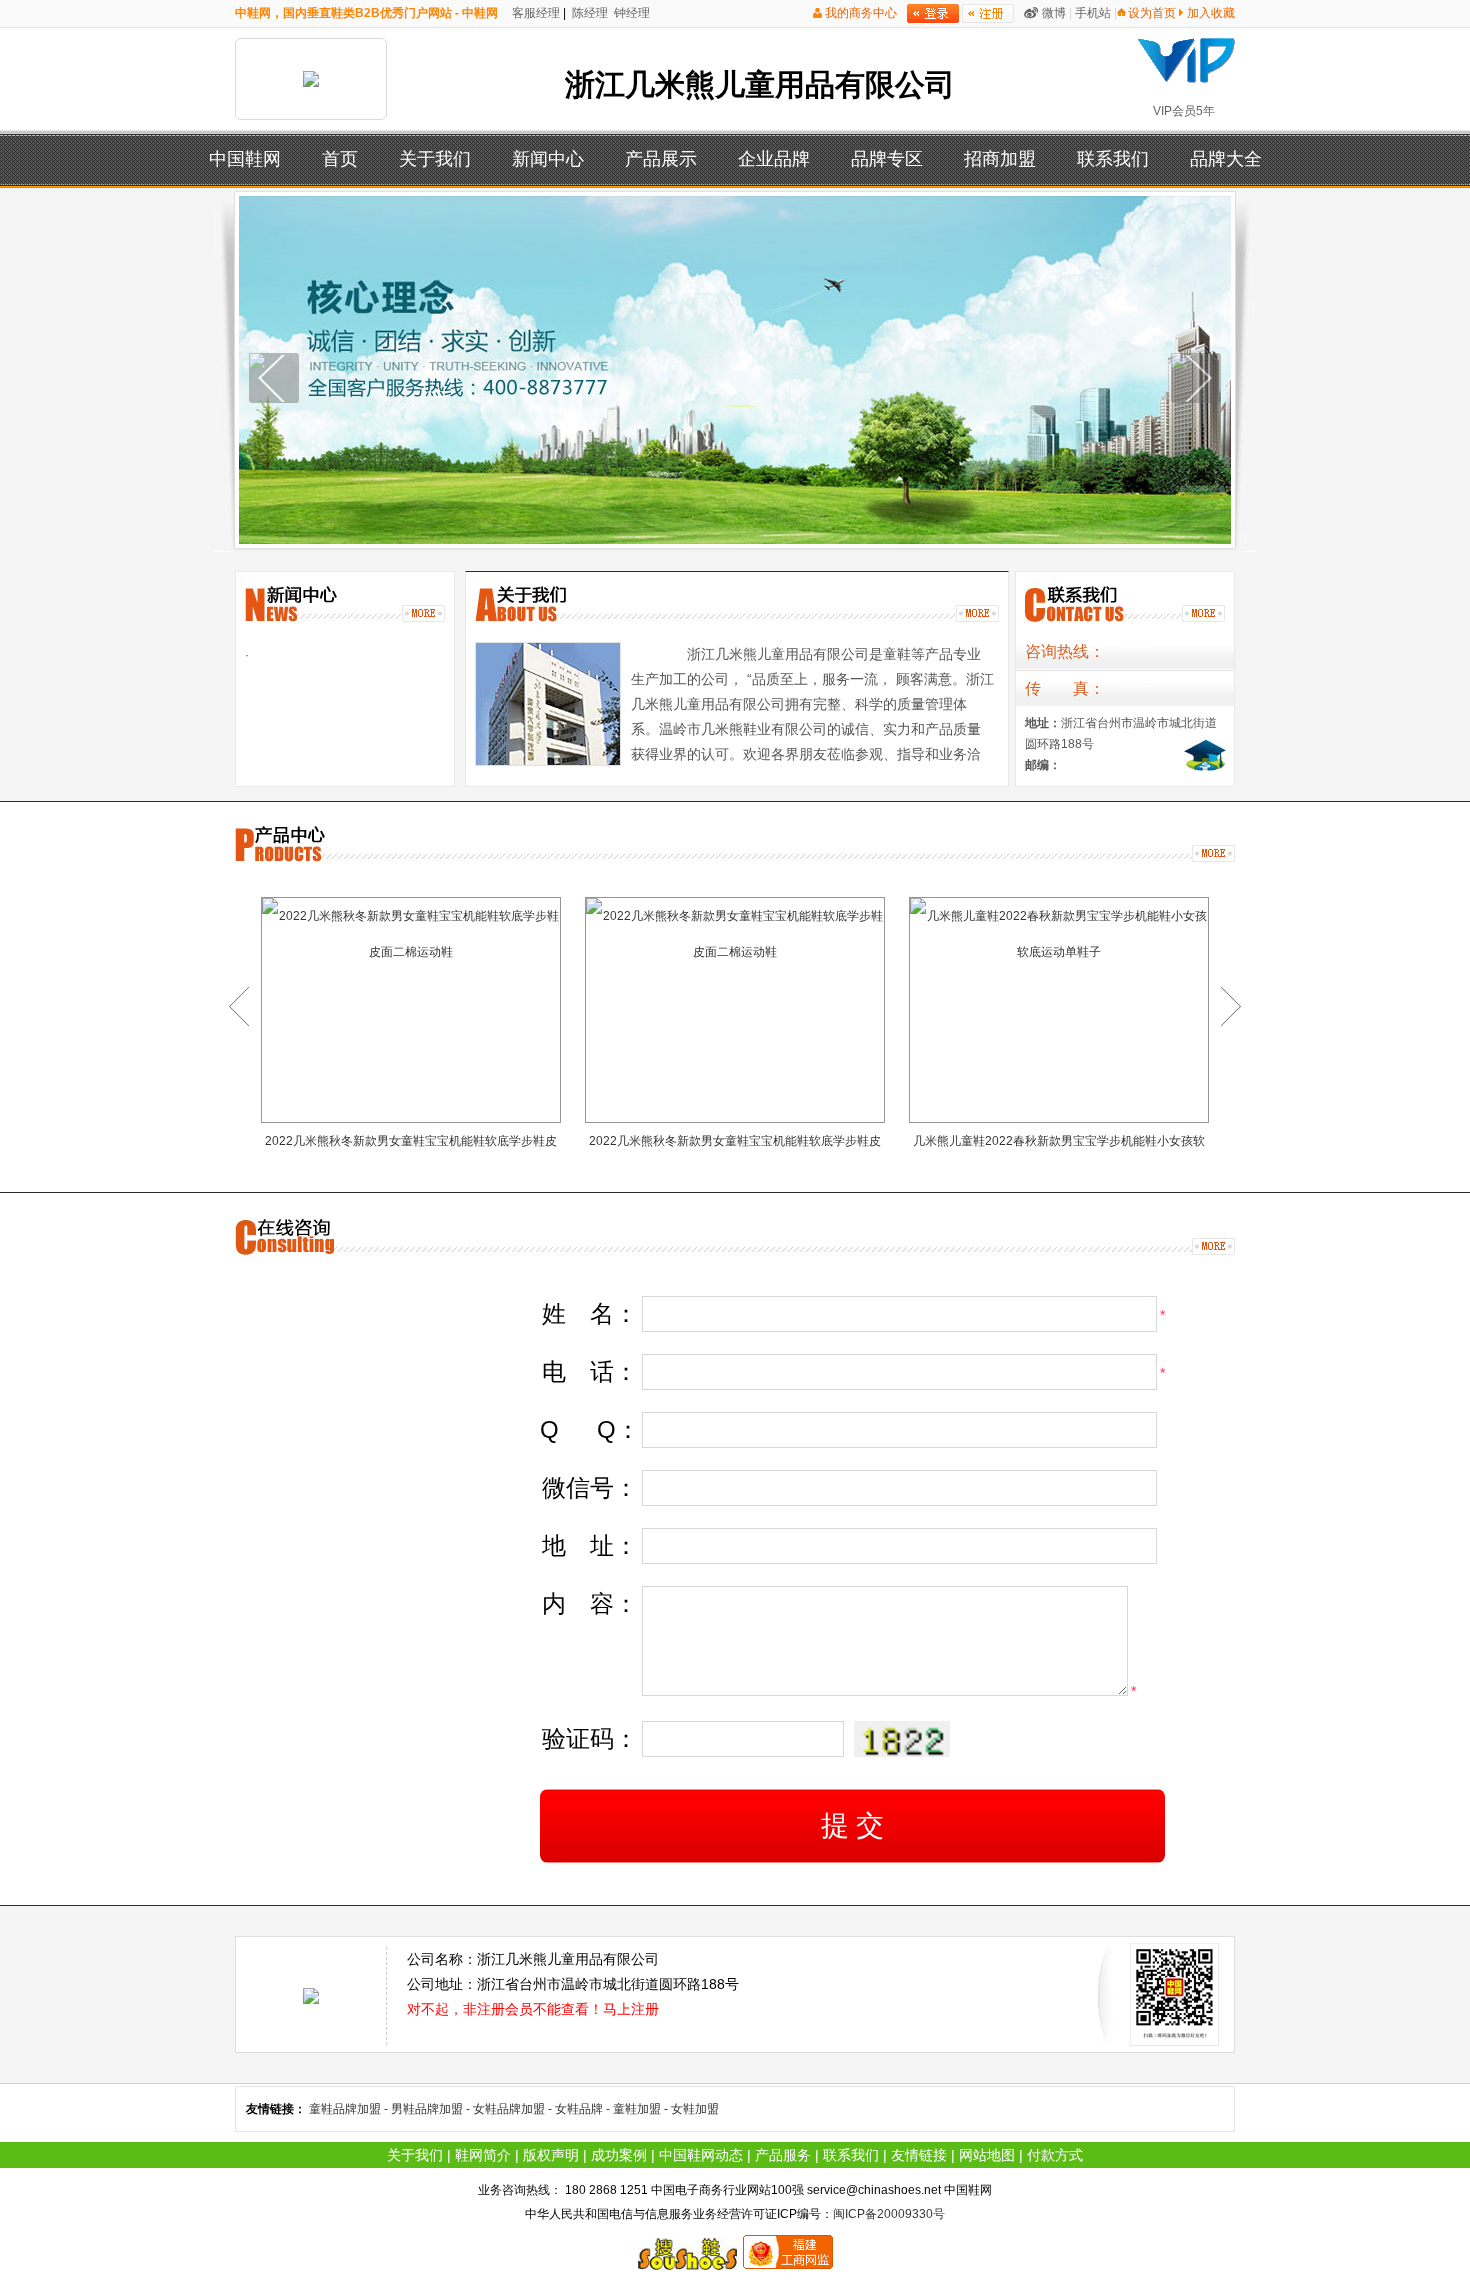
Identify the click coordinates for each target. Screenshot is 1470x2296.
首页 (340, 159)
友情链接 (919, 2155)
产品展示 (661, 159)
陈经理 (588, 13)
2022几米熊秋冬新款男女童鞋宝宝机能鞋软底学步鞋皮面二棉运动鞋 (411, 1145)
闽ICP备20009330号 (889, 2214)
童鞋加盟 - (642, 2109)
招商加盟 (1000, 159)
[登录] (933, 13)
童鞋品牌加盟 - (350, 2109)
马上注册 (631, 2009)
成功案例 (619, 2155)
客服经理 (534, 13)
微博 (1054, 13)
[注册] (988, 13)
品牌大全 (1226, 159)
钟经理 (630, 13)
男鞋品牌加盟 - (432, 2109)
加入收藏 (1211, 13)
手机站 (1093, 13)
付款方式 (1055, 2155)
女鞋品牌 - (584, 2109)
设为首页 (1152, 13)
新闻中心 (548, 159)
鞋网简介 (483, 2155)
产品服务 (783, 2155)
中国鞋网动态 (701, 2155)
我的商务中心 (861, 13)
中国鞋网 (245, 159)
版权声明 (551, 2155)
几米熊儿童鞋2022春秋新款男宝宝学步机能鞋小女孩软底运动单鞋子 (1059, 1145)
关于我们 (435, 159)
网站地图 (987, 2155)
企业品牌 (774, 159)
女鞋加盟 (695, 2109)
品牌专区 (887, 159)
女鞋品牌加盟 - (514, 2109)
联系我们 (1113, 159)
